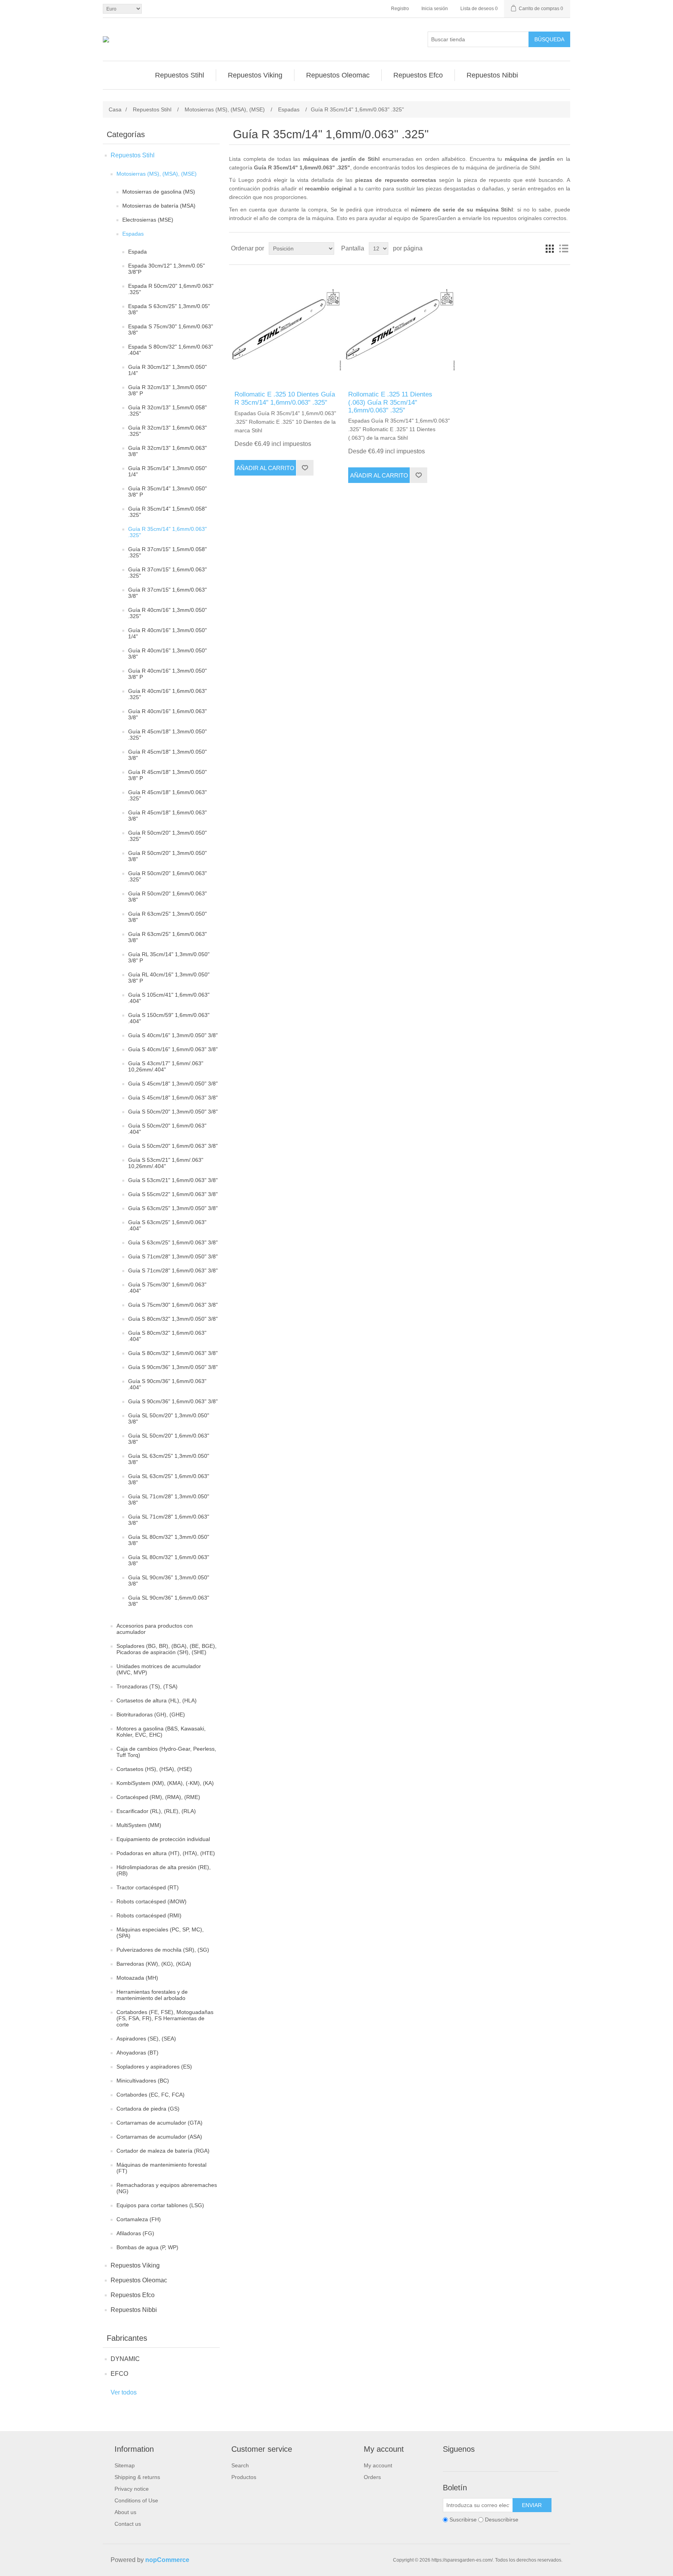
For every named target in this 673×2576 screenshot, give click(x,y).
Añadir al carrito (265, 468)
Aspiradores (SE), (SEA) (146, 2039)
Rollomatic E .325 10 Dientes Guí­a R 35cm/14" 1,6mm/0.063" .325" (285, 398)
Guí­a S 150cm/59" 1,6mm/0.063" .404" (169, 1018)
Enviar (532, 2505)
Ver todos (124, 2392)
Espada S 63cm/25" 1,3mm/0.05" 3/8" (169, 309)
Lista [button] (564, 248)
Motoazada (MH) (137, 1978)
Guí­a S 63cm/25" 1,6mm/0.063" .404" (167, 1225)
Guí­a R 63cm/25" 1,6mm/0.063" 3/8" (167, 937)
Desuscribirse (502, 2520)
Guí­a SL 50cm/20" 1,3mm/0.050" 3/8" (169, 1418)
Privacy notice (132, 2489)
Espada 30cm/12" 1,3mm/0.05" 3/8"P (166, 269)
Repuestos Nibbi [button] (492, 75)
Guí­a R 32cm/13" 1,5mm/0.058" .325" (167, 411)
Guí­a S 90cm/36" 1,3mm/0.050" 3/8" (173, 1367)
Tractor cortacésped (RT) (148, 1887)
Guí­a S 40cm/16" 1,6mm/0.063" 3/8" (173, 1049)
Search (240, 2465)
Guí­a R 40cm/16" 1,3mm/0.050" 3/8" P (167, 674)
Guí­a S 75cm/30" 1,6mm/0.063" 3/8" (173, 1305)
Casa (115, 109)
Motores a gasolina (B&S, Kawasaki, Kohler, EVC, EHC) (161, 1732)
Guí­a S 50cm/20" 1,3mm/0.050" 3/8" (173, 1112)
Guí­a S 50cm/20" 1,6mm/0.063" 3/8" (173, 1146)
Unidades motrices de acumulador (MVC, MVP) (159, 1669)
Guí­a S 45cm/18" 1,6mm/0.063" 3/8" (173, 1098)
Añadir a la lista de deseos (305, 468)
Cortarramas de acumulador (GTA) (159, 2123)
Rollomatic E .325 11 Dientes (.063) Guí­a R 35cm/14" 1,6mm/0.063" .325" (390, 402)
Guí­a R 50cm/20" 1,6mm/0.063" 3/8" (167, 897)
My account (378, 2465)
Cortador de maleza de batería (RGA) (163, 2151)
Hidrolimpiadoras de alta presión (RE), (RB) (164, 1870)
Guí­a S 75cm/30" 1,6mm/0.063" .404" (167, 1288)
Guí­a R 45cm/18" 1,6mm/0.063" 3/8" (167, 816)
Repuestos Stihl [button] (180, 75)
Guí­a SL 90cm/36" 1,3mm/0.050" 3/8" (169, 1580)
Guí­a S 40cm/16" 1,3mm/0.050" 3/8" (173, 1035)
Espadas (133, 234)
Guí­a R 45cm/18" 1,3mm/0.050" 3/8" (167, 755)
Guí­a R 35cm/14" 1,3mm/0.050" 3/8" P (167, 492)
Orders (372, 2477)
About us (125, 2512)
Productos (244, 2477)
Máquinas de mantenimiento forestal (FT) (161, 2168)
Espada (137, 252)
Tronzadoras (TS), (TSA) (147, 1686)
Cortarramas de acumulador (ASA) (159, 2137)
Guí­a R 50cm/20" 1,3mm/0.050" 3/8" (167, 856)
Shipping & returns (137, 2477)
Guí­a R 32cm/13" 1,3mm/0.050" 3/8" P (167, 390)
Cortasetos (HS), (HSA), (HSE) (154, 1769)
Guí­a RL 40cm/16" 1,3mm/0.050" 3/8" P (169, 978)
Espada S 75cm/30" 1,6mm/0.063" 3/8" (171, 329)
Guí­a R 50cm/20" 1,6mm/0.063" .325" (167, 876)
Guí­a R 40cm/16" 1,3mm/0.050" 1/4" (167, 633)
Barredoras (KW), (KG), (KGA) (154, 1964)
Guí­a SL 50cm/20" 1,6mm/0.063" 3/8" (169, 1439)
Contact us (128, 2524)
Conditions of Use (136, 2500)
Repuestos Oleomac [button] (338, 75)
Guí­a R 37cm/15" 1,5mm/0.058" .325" (167, 552)
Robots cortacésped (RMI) (149, 1915)
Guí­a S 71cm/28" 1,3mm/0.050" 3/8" (173, 1256)
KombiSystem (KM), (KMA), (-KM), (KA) (165, 1783)
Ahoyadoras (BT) (137, 2053)
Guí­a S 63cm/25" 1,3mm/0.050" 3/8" (173, 1208)
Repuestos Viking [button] (255, 75)
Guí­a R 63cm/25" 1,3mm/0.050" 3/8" (167, 917)
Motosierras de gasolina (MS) (159, 192)
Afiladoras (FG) (135, 2233)
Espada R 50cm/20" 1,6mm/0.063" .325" (171, 289)
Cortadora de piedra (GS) (148, 2109)
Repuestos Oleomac (139, 2280)
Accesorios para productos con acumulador (155, 1629)
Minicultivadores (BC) (143, 2081)
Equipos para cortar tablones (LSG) (160, 2205)
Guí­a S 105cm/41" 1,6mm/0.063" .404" (169, 998)
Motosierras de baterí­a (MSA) (159, 206)
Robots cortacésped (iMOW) (152, 1901)
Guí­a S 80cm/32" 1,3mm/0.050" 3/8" (173, 1319)
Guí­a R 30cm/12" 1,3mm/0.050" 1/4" (167, 370)
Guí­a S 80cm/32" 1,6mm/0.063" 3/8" (173, 1353)
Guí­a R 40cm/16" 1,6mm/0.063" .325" (167, 694)
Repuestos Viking (135, 2265)
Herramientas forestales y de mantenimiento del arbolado (152, 1995)
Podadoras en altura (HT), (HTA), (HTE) (166, 1853)
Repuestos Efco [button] (418, 75)
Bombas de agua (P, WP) (147, 2247)
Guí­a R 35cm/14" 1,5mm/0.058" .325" (167, 512)
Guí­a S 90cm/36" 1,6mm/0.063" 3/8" (173, 1401)
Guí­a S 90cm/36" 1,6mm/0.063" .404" (167, 1384)
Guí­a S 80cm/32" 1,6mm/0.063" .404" (167, 1336)
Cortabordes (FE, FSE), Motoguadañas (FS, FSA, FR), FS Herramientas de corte (165, 2018)
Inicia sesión (435, 9)
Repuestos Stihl (133, 155)
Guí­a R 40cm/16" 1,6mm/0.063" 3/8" (167, 714)
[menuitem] (180, 75)
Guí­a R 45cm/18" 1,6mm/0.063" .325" (167, 795)
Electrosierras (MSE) (148, 220)
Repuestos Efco (133, 2295)
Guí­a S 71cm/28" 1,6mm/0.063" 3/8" (173, 1270)
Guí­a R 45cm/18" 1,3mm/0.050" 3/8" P (167, 775)
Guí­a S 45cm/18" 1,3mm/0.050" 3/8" (173, 1084)
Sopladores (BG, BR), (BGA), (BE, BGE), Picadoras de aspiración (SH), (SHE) (166, 1649)
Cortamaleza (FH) (139, 2219)
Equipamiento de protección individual (163, 1839)
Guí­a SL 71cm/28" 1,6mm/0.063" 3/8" (169, 1520)
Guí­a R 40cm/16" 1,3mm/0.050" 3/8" (167, 654)
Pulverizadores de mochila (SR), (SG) (163, 1950)
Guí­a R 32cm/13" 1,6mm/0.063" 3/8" (167, 451)
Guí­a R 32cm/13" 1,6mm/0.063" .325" (167, 431)
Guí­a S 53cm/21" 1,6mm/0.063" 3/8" (173, 1180)
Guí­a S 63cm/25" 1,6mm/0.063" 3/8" (173, 1242)
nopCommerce (167, 2560)
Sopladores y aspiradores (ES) (154, 2067)
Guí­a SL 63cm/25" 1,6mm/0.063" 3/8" (169, 1479)
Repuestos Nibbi (134, 2310)
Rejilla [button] (550, 248)
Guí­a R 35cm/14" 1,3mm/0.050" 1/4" (167, 471)
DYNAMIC (125, 2359)
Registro (400, 9)
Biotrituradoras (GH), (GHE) (151, 1714)
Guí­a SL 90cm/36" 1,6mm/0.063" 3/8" (169, 1601)
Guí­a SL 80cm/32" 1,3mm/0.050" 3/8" (169, 1540)
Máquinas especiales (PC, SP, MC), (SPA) (160, 1933)
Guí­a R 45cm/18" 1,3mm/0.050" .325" (167, 735)
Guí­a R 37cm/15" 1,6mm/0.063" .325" (167, 573)
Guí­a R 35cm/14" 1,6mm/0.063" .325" (167, 532)
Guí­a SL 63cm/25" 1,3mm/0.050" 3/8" (169, 1459)
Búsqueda (549, 39)
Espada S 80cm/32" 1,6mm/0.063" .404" (171, 350)
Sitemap (125, 2465)
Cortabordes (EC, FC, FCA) (151, 2095)
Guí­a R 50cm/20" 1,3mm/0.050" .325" (167, 836)
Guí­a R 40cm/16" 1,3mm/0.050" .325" (167, 613)
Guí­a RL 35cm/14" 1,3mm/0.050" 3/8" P (169, 957)
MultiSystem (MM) (139, 1825)
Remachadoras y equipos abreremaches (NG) (167, 2188)
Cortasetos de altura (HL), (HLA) (157, 1700)
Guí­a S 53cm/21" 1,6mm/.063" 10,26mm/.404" (166, 1163)
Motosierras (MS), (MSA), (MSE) (157, 174)
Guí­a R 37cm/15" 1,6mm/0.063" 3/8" (167, 593)
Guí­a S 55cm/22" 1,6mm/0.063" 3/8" (173, 1194)
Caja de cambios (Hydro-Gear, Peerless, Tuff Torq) (166, 1752)
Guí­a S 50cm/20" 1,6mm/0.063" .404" (167, 1129)
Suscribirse (463, 2520)
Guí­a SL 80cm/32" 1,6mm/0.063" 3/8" (169, 1560)
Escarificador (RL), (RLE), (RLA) (156, 1811)
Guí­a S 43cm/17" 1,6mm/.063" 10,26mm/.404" (166, 1066)
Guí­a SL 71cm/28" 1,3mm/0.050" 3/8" (169, 1499)
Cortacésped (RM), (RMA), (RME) (158, 1797)
